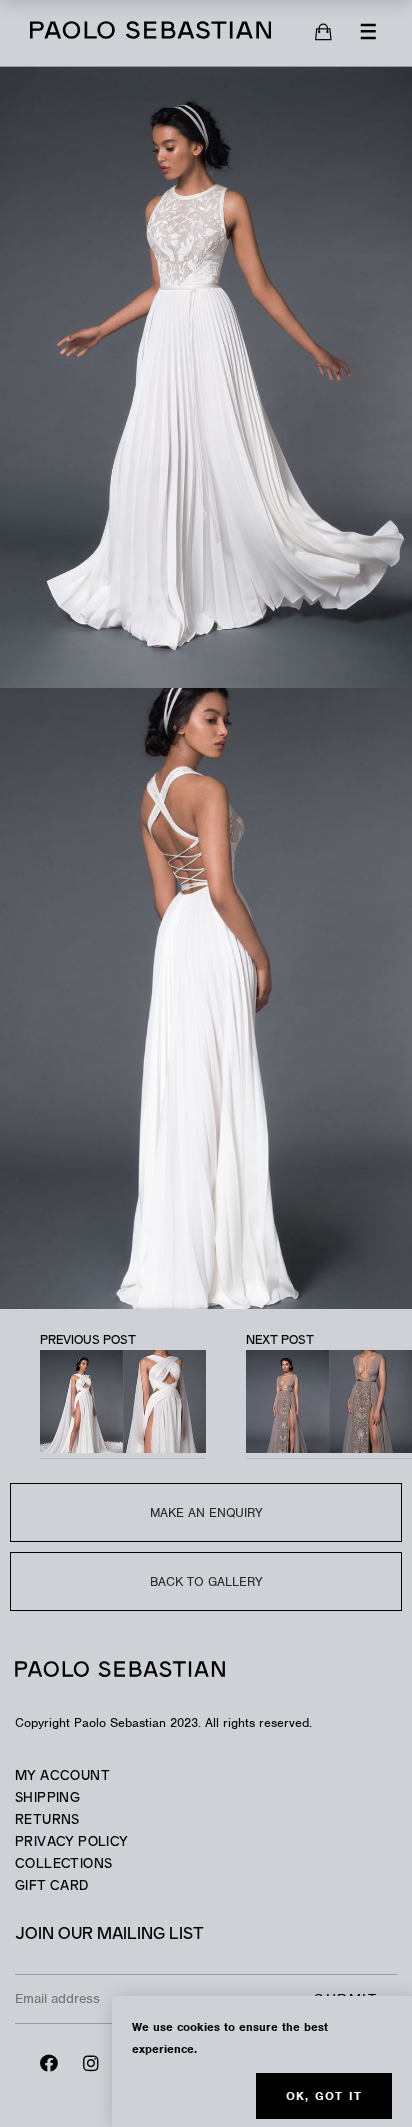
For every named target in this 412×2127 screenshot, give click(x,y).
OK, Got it (324, 2096)
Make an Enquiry (206, 1512)
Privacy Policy (71, 1842)
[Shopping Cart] (323, 33)
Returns (47, 1820)
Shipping (47, 1798)
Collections (63, 1864)
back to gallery (206, 1581)
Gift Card (52, 1886)
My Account (62, 1776)
